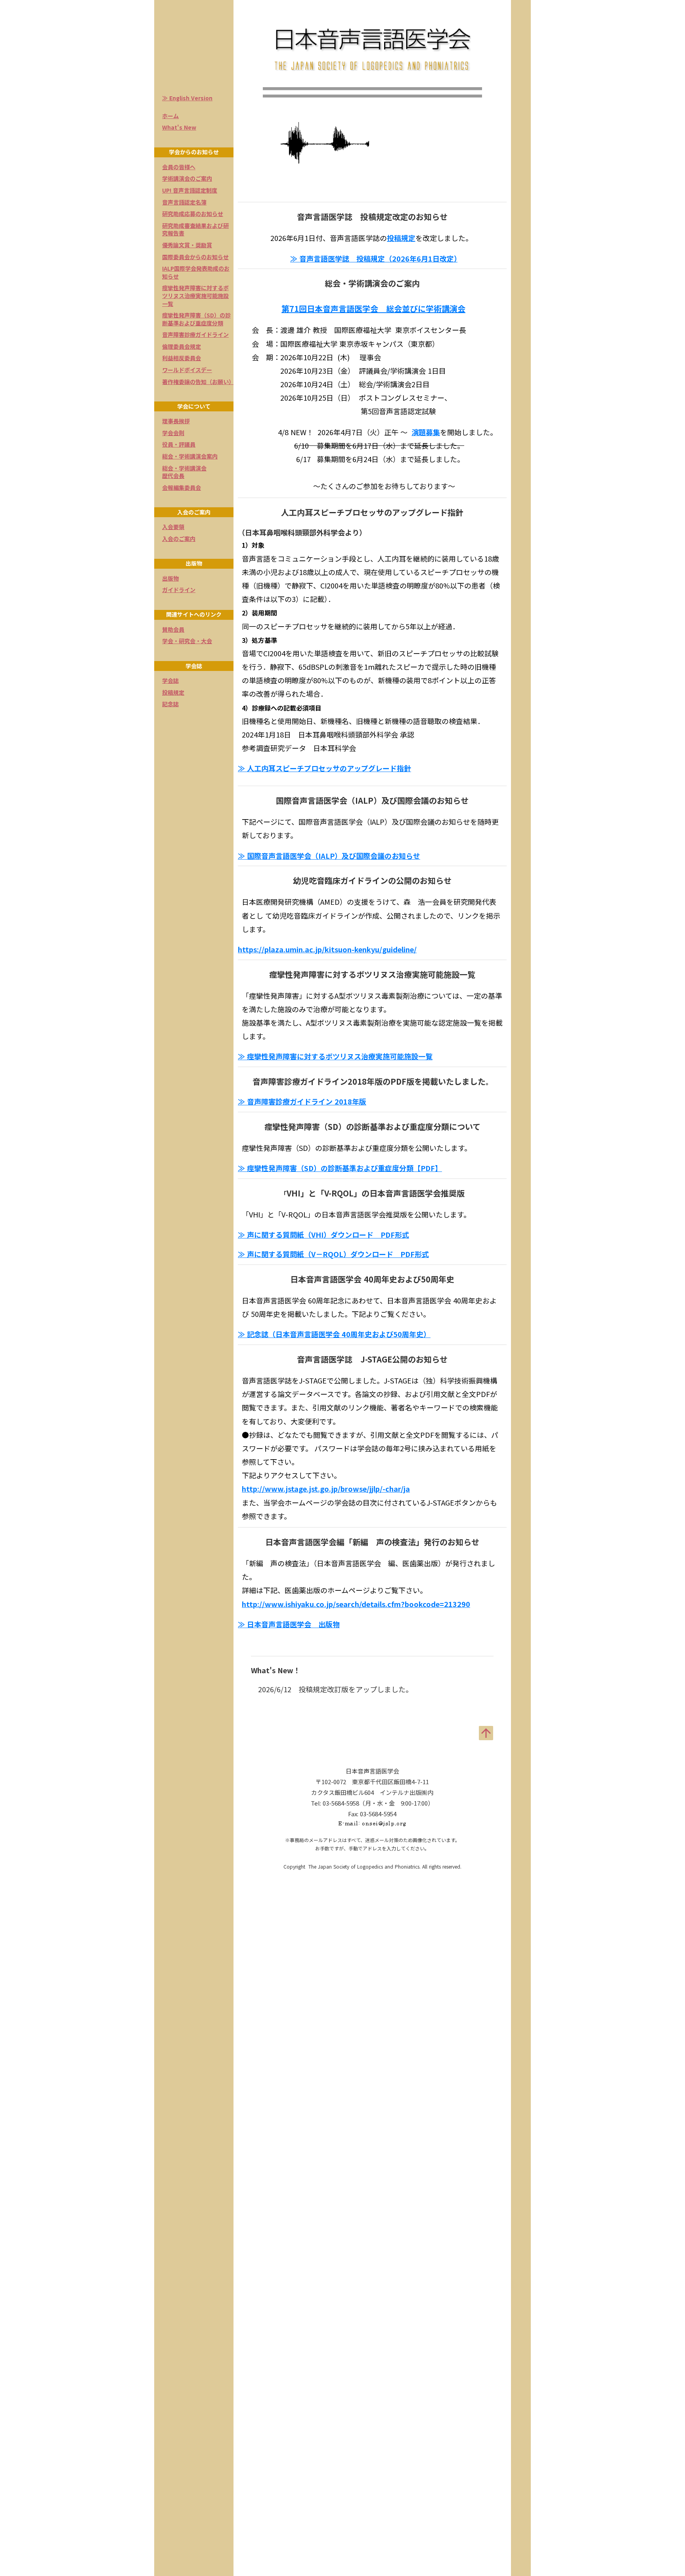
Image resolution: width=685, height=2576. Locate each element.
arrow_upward (486, 1733)
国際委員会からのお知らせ (195, 257)
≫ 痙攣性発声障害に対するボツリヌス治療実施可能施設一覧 (335, 1056)
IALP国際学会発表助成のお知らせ (196, 272)
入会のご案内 (179, 539)
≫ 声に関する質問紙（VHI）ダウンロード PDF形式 (323, 1234)
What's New (179, 127)
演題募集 (426, 432)
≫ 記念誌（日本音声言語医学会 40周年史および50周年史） (334, 1334)
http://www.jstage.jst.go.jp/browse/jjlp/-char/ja (326, 1489)
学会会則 (173, 433)
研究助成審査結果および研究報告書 (195, 230)
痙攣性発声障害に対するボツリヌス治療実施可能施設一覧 (195, 296)
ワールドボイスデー (187, 370)
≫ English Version (187, 98)
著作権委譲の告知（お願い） (197, 382)
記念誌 (170, 704)
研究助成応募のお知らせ (193, 214)
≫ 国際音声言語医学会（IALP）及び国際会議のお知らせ (329, 856)
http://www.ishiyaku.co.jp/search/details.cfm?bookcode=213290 (356, 1604)
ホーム (170, 116)
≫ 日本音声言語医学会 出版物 (289, 1624)
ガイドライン (179, 590)
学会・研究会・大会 (187, 641)
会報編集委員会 (182, 488)
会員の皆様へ (179, 167)
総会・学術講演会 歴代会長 (184, 472)
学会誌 (170, 681)
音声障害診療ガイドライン (195, 335)
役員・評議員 (179, 444)
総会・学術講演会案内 (190, 456)
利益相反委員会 (182, 358)
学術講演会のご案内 (187, 179)
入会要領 (173, 527)
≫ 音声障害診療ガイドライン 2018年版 (302, 1101)
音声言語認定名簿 (184, 202)
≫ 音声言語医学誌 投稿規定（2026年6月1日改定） (374, 258)
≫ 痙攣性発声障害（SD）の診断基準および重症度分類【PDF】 (340, 1168)
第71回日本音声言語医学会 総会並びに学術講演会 (373, 309)
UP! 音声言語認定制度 (190, 190)
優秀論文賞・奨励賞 (187, 245)
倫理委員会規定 (182, 347)
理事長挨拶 (176, 421)
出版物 (170, 578)
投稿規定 (173, 693)
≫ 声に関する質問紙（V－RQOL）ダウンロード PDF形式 (333, 1254)
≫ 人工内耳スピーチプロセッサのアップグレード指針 (324, 768)
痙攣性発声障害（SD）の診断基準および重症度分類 (196, 319)
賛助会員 (173, 630)
